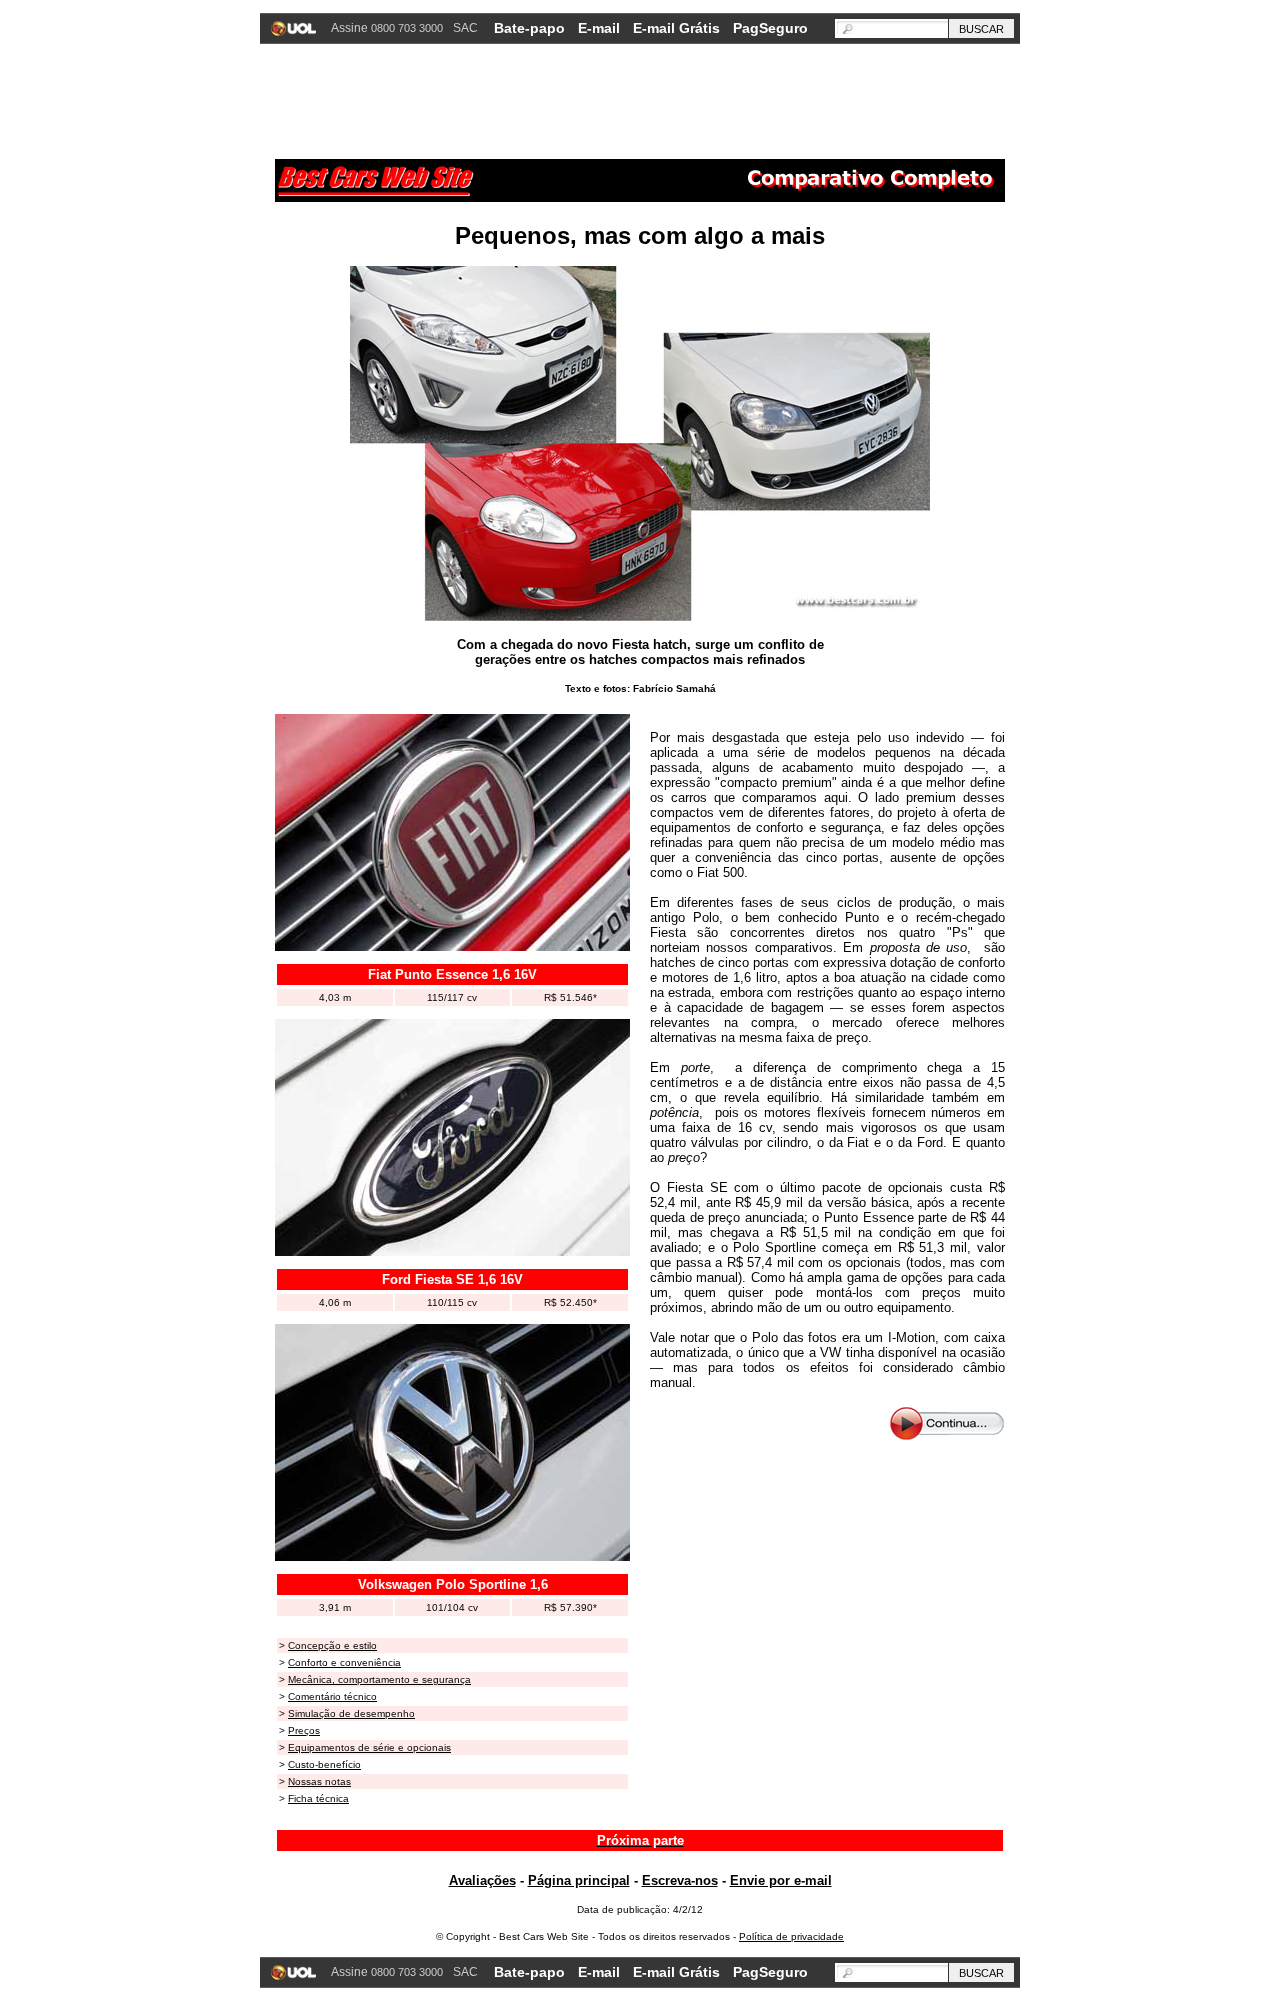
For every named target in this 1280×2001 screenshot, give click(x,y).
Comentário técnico (332, 1696)
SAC (465, 28)
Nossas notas (319, 1781)
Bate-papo (529, 28)
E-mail (599, 28)
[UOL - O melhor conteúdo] (295, 30)
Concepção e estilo (332, 1645)
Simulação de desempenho (351, 1713)
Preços (304, 1730)
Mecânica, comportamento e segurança (379, 1679)
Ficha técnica (318, 1798)
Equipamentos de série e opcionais (369, 1747)
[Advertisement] (640, 99)
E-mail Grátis (676, 28)
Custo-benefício (324, 1764)
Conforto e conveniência (344, 1662)
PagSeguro (770, 28)
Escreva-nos (680, 1880)
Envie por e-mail (781, 1880)
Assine (387, 28)
